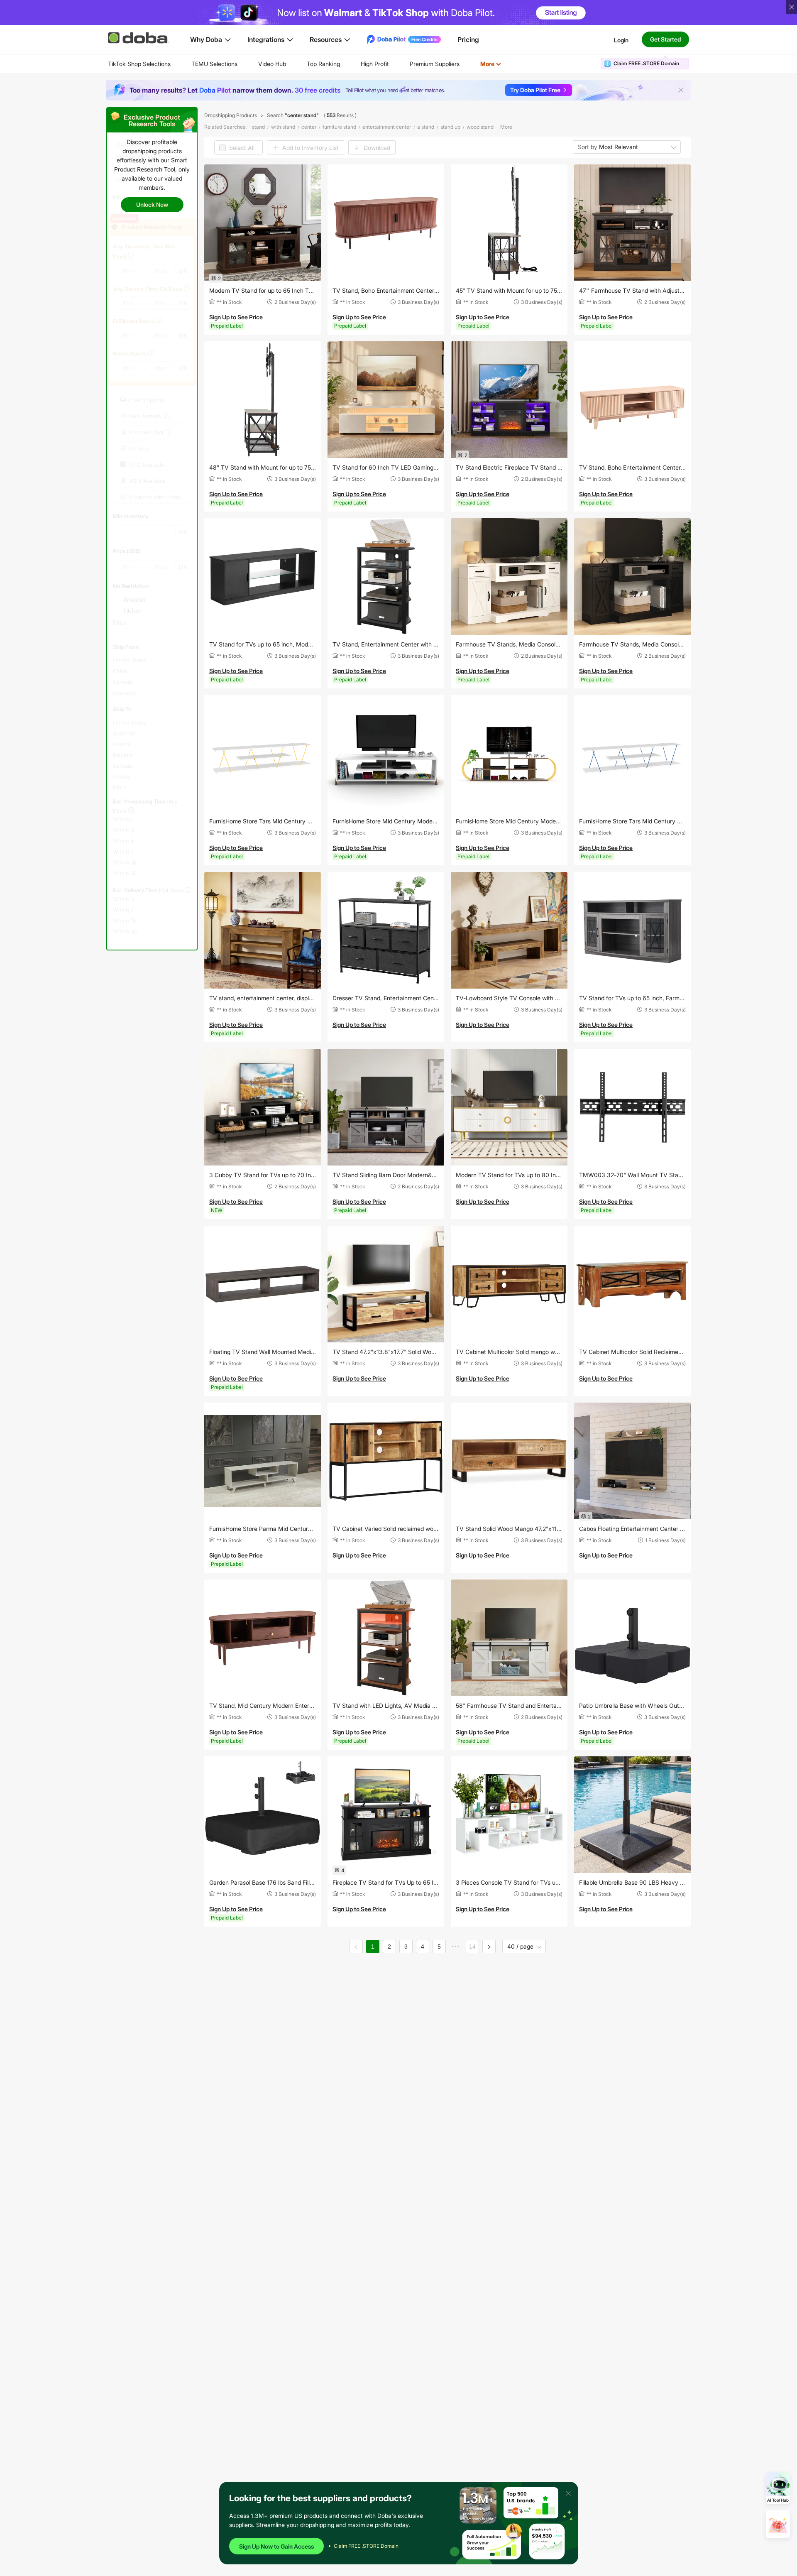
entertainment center (387, 127)
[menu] (315, 64)
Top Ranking (323, 64)
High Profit (375, 64)
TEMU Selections (214, 64)
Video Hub (272, 64)
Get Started (665, 39)
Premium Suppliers (435, 64)
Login (621, 40)
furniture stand (339, 127)
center (309, 127)
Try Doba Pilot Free (535, 90)
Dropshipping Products (231, 115)
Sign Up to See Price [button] (236, 317)
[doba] (139, 38)
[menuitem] (139, 64)
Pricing (468, 39)
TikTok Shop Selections (139, 64)
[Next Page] (489, 1947)
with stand (283, 127)
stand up (450, 127)
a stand (426, 127)
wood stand (480, 127)
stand (258, 127)
